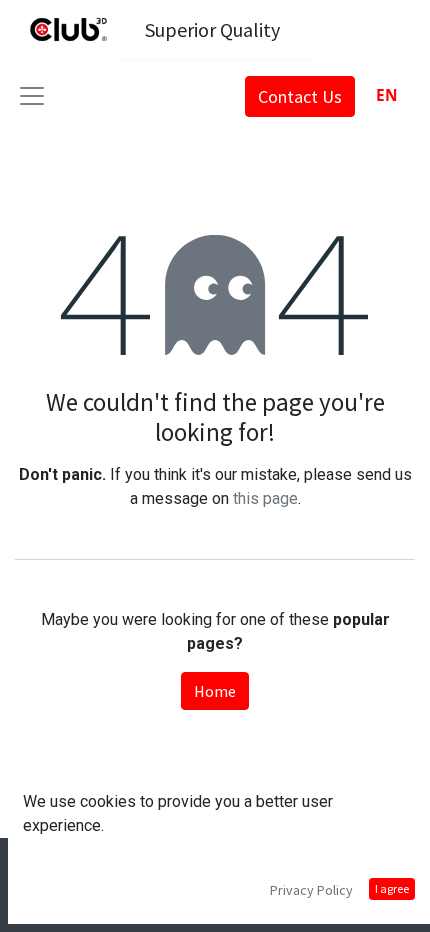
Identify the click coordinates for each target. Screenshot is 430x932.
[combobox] (386, 95)
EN (387, 95)
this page (265, 498)
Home (215, 691)
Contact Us (300, 96)
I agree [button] (392, 888)
